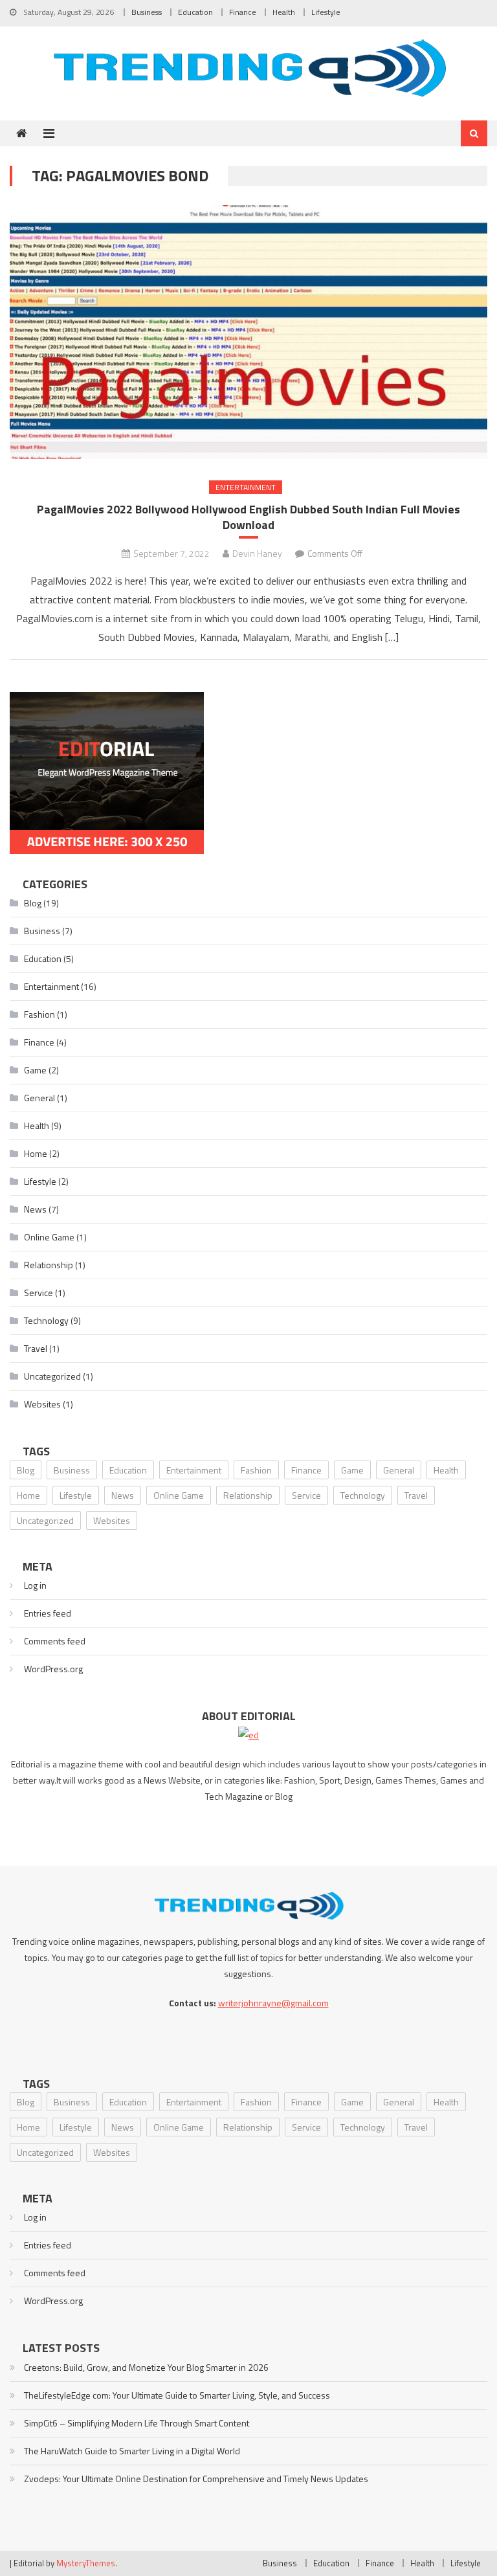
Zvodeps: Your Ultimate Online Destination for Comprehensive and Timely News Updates (196, 2479)
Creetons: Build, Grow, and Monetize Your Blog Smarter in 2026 (146, 2367)
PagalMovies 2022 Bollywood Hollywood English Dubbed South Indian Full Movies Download (248, 517)
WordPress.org (53, 1669)
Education (195, 12)
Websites (42, 1404)
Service (39, 1293)
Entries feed (48, 1613)
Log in (35, 1585)
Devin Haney (257, 553)
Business (147, 12)
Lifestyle (326, 12)
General (39, 1098)
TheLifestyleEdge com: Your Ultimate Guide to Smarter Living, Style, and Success (177, 2395)
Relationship (49, 1265)
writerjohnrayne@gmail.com (273, 2003)
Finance (243, 12)
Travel (36, 1348)
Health (284, 12)
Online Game (49, 1237)
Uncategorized (52, 1376)
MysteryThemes (86, 2563)
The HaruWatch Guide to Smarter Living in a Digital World (132, 2451)
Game (35, 1070)
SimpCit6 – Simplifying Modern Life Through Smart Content (137, 2423)
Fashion (39, 1014)
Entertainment (246, 487)
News (35, 1209)
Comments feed (55, 1641)
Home (36, 1153)
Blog (33, 903)
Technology (46, 1320)
